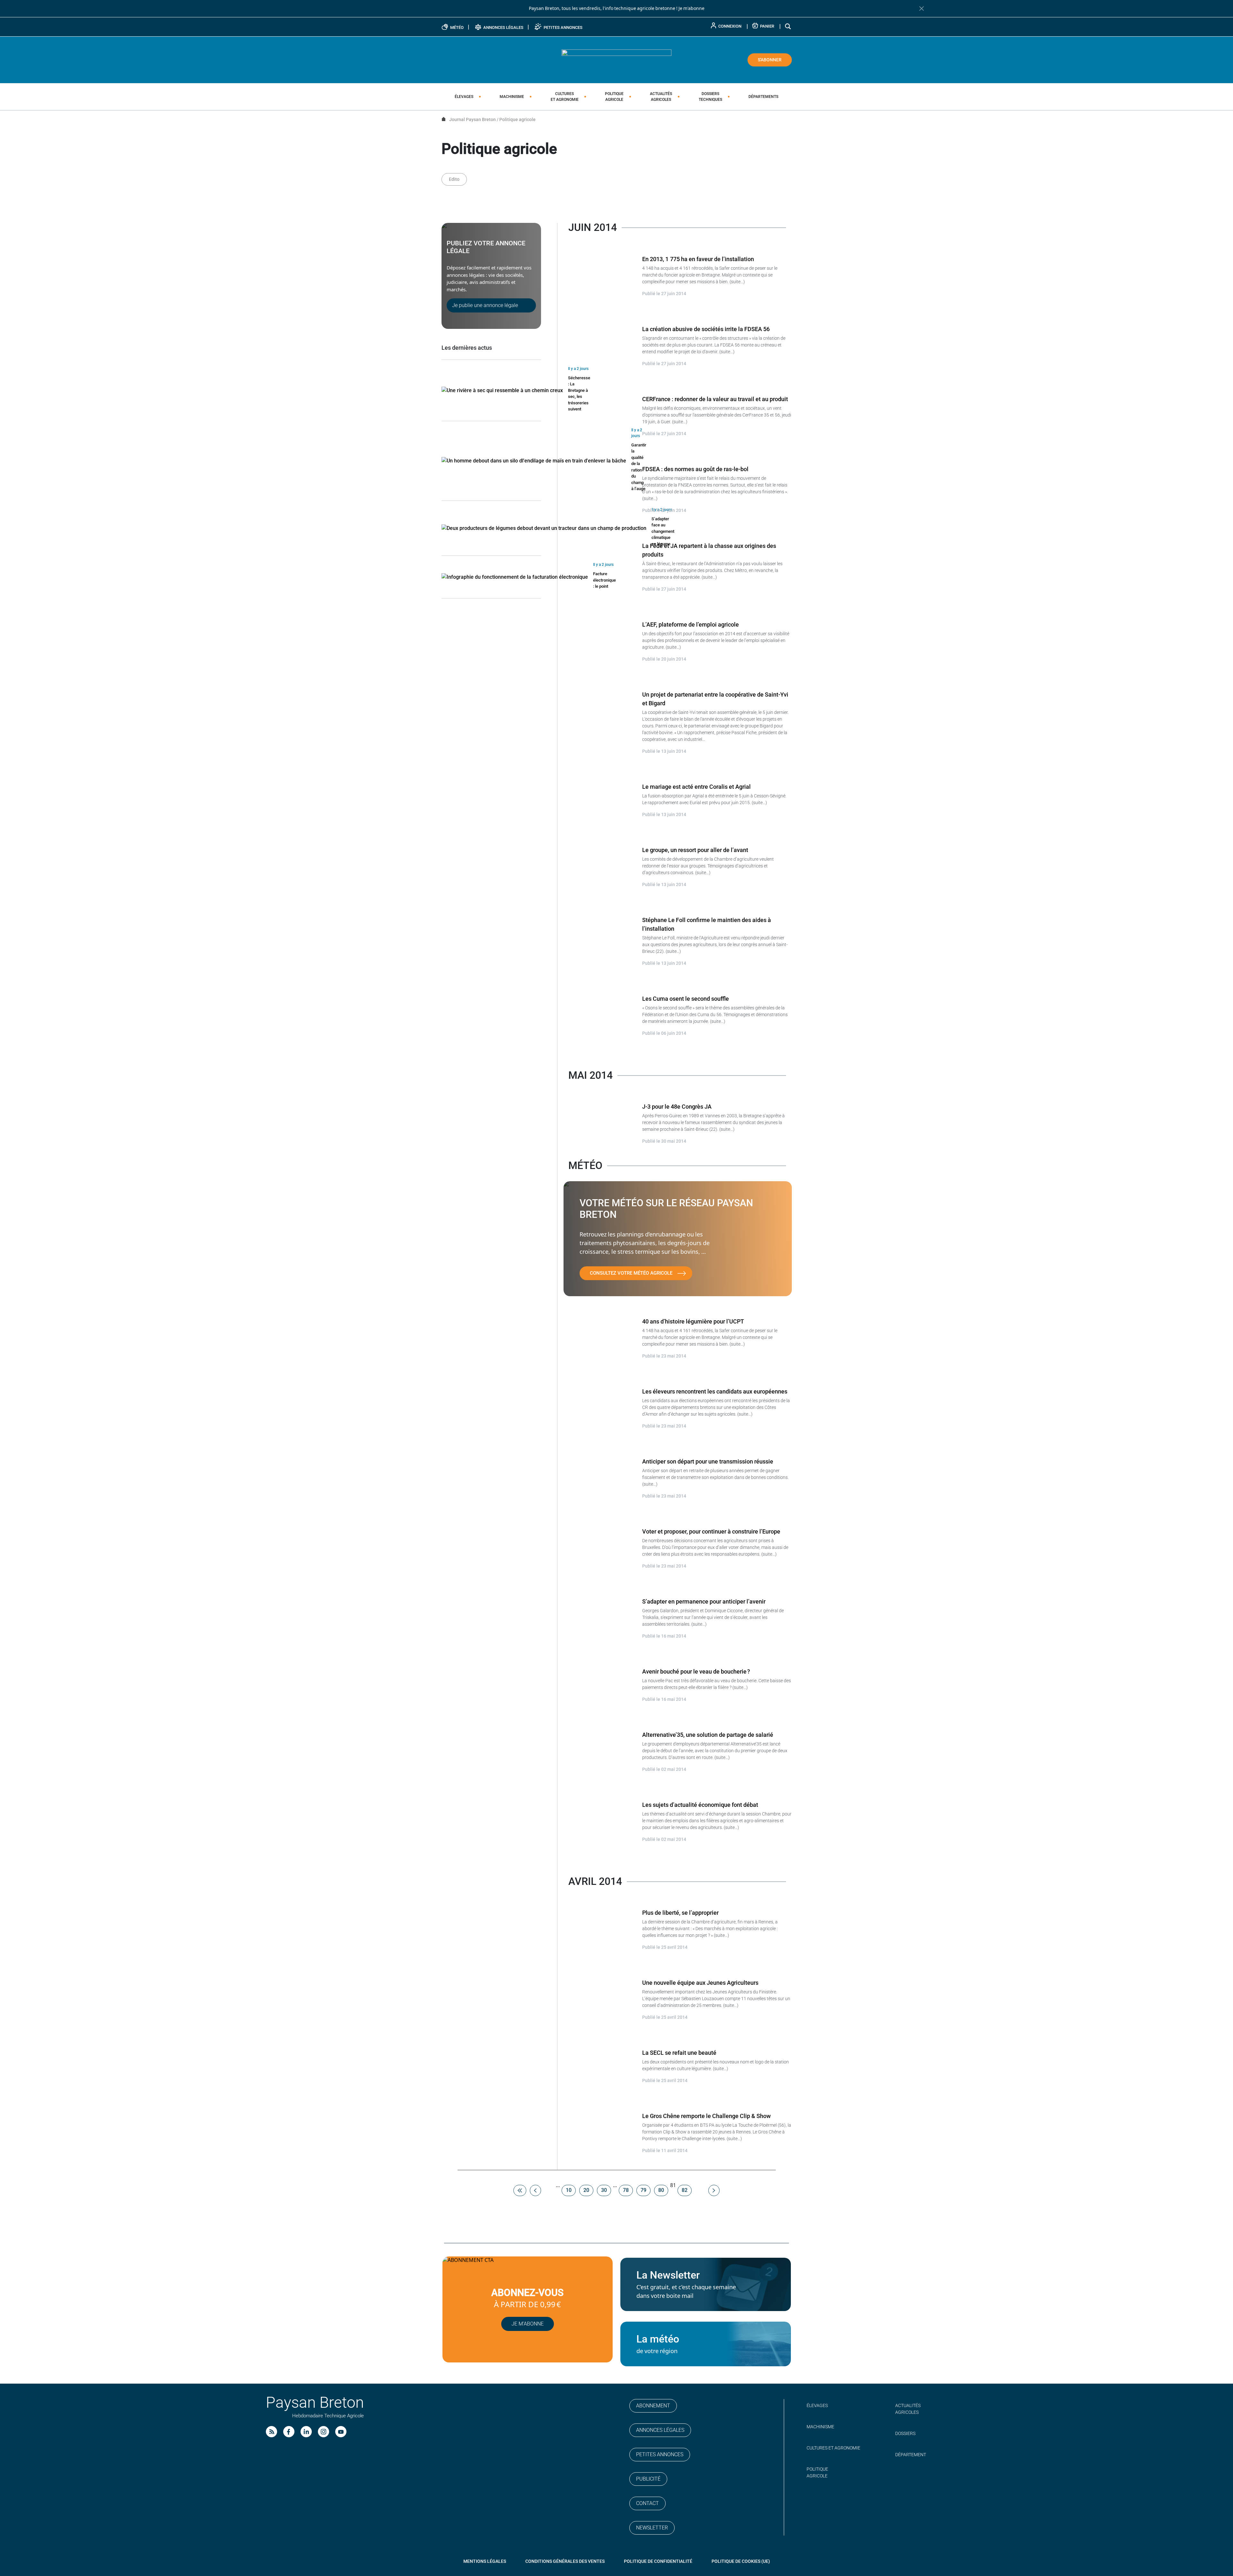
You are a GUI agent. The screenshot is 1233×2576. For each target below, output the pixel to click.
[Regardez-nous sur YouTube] (341, 2432)
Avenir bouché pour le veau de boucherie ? (696, 1671)
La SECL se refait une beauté (679, 2053)
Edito (454, 179)
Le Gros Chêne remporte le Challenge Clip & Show (706, 2116)
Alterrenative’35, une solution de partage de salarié (708, 1735)
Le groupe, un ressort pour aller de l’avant (695, 850)
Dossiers (710, 97)
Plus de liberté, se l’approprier (680, 1913)
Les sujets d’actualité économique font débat (700, 1805)
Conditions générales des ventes (565, 2561)
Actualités (661, 97)
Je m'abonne (691, 8)
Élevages (464, 97)
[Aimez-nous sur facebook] (289, 2432)
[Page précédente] (535, 2190)
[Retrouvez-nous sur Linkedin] (306, 2432)
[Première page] (520, 2190)
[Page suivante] (714, 2190)
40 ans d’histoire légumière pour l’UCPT (693, 1321)
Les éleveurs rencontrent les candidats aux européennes (715, 1391)
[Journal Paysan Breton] (616, 59)
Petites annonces (660, 2454)
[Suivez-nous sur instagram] (324, 2432)
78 (626, 2190)
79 (643, 2190)
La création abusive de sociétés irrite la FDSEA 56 (706, 329)
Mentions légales (485, 2561)
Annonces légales (660, 2430)
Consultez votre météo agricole (631, 1273)
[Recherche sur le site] (788, 26)
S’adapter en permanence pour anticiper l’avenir (704, 1601)
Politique (614, 97)
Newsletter (652, 2528)
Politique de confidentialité (658, 2561)
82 (685, 2190)
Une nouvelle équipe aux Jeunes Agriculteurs (700, 1983)
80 (661, 2190)
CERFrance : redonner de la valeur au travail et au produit (715, 399)
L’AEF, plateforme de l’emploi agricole (691, 624)
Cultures (565, 97)
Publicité (648, 2479)
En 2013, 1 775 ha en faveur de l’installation (698, 259)
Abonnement (653, 2406)
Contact (647, 2503)
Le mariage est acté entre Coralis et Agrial (696, 787)
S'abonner (770, 60)
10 (569, 2190)
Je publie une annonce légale (485, 305)
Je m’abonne (528, 2324)
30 (604, 2190)
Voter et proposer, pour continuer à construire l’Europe (711, 1531)
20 (586, 2190)
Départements (763, 97)
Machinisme (512, 97)
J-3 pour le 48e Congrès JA (677, 1107)
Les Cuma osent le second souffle (686, 999)
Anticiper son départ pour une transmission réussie (708, 1461)
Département (911, 2455)
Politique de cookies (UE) (741, 2561)
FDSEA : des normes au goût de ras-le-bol (695, 469)
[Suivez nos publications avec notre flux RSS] (271, 2432)
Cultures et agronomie (833, 2448)
